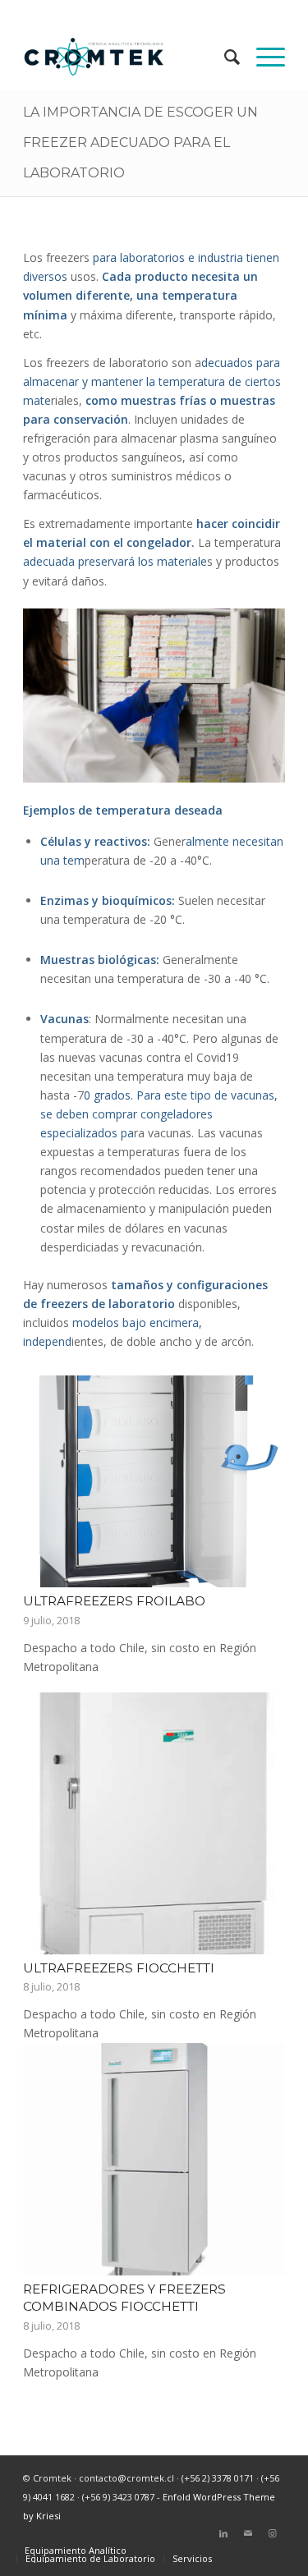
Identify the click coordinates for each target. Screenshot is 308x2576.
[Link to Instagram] (273, 2533)
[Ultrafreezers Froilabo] (154, 1481)
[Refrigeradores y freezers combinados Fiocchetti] (154, 2159)
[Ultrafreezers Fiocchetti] (154, 1823)
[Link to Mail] (248, 2533)
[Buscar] (224, 57)
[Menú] (262, 57)
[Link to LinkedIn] (223, 2533)
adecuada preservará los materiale (115, 561)
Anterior (48, 1764)
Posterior (260, 1764)
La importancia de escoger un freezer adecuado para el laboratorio (140, 142)
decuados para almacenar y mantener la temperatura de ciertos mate (152, 381)
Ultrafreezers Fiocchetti (119, 1968)
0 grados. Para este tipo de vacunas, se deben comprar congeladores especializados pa (159, 1114)
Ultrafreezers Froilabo (114, 1601)
